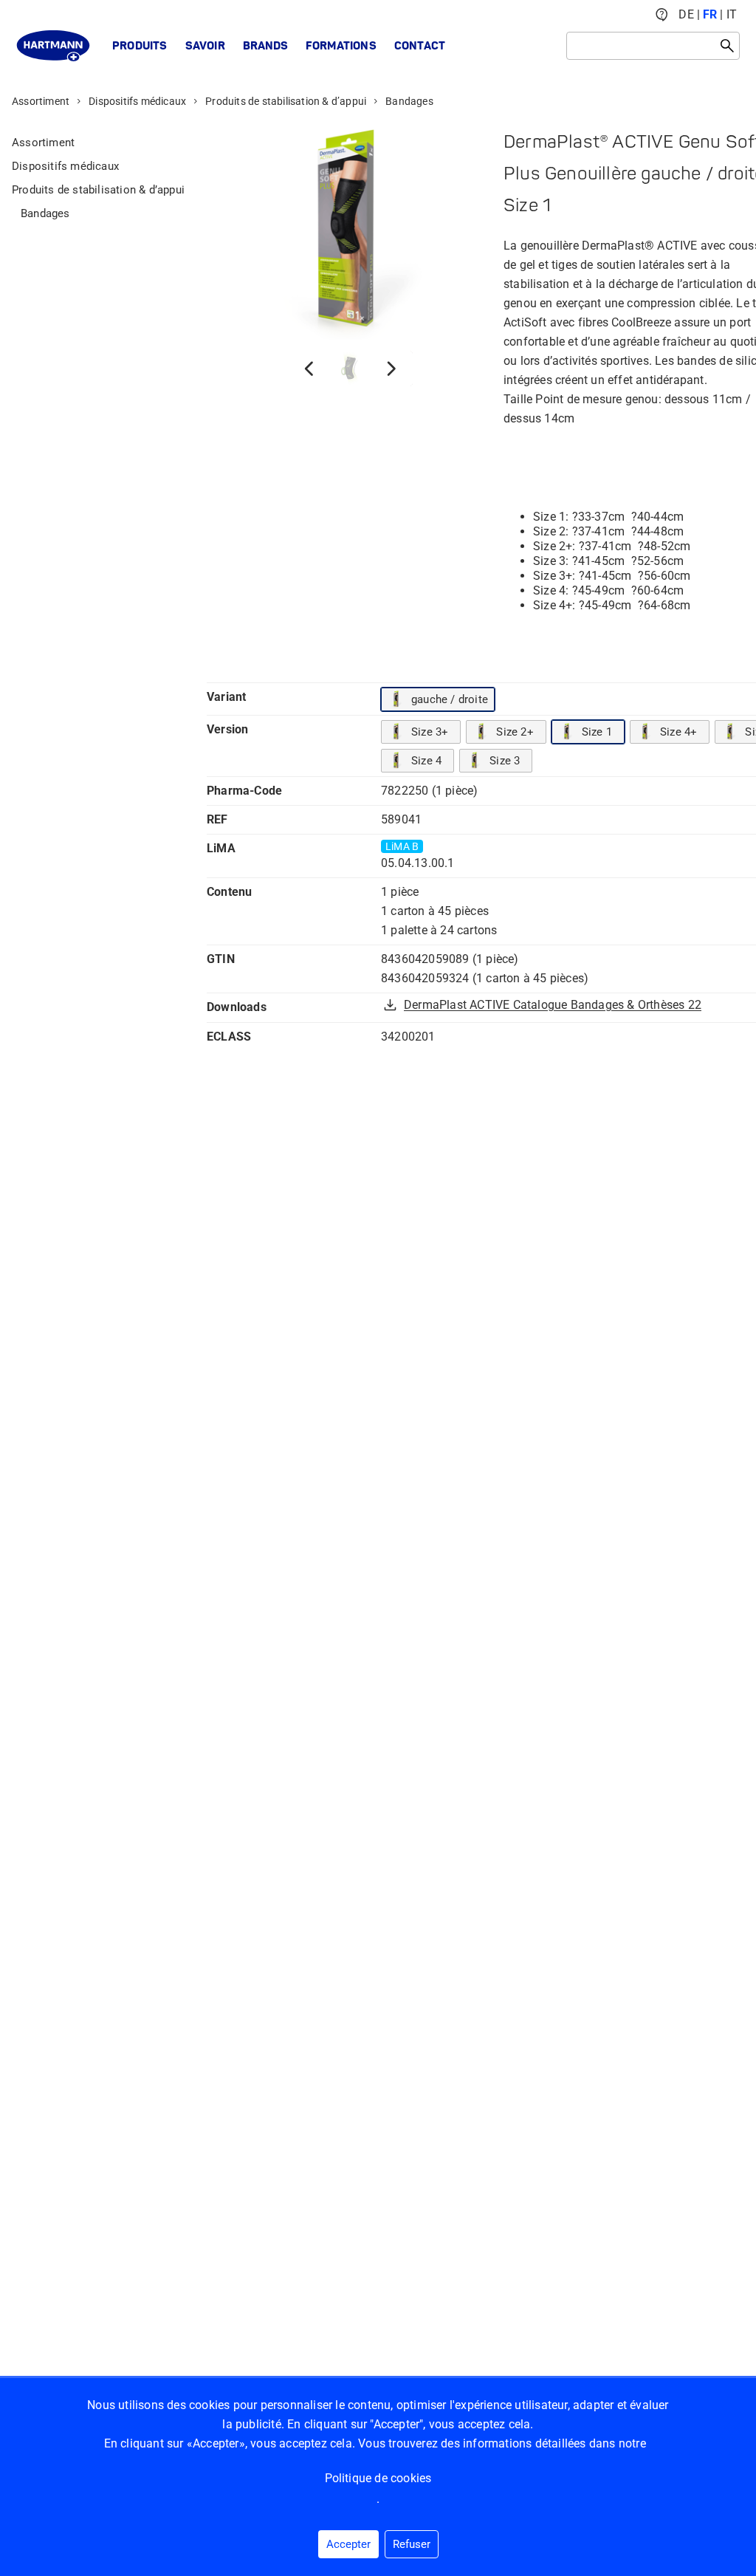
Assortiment (41, 101)
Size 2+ (515, 732)
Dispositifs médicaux (137, 101)
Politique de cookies (378, 2478)
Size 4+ (678, 732)
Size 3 (505, 761)
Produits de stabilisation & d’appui (286, 101)
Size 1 (597, 732)
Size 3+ (430, 732)
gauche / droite (450, 699)
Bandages (409, 101)
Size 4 (426, 761)
